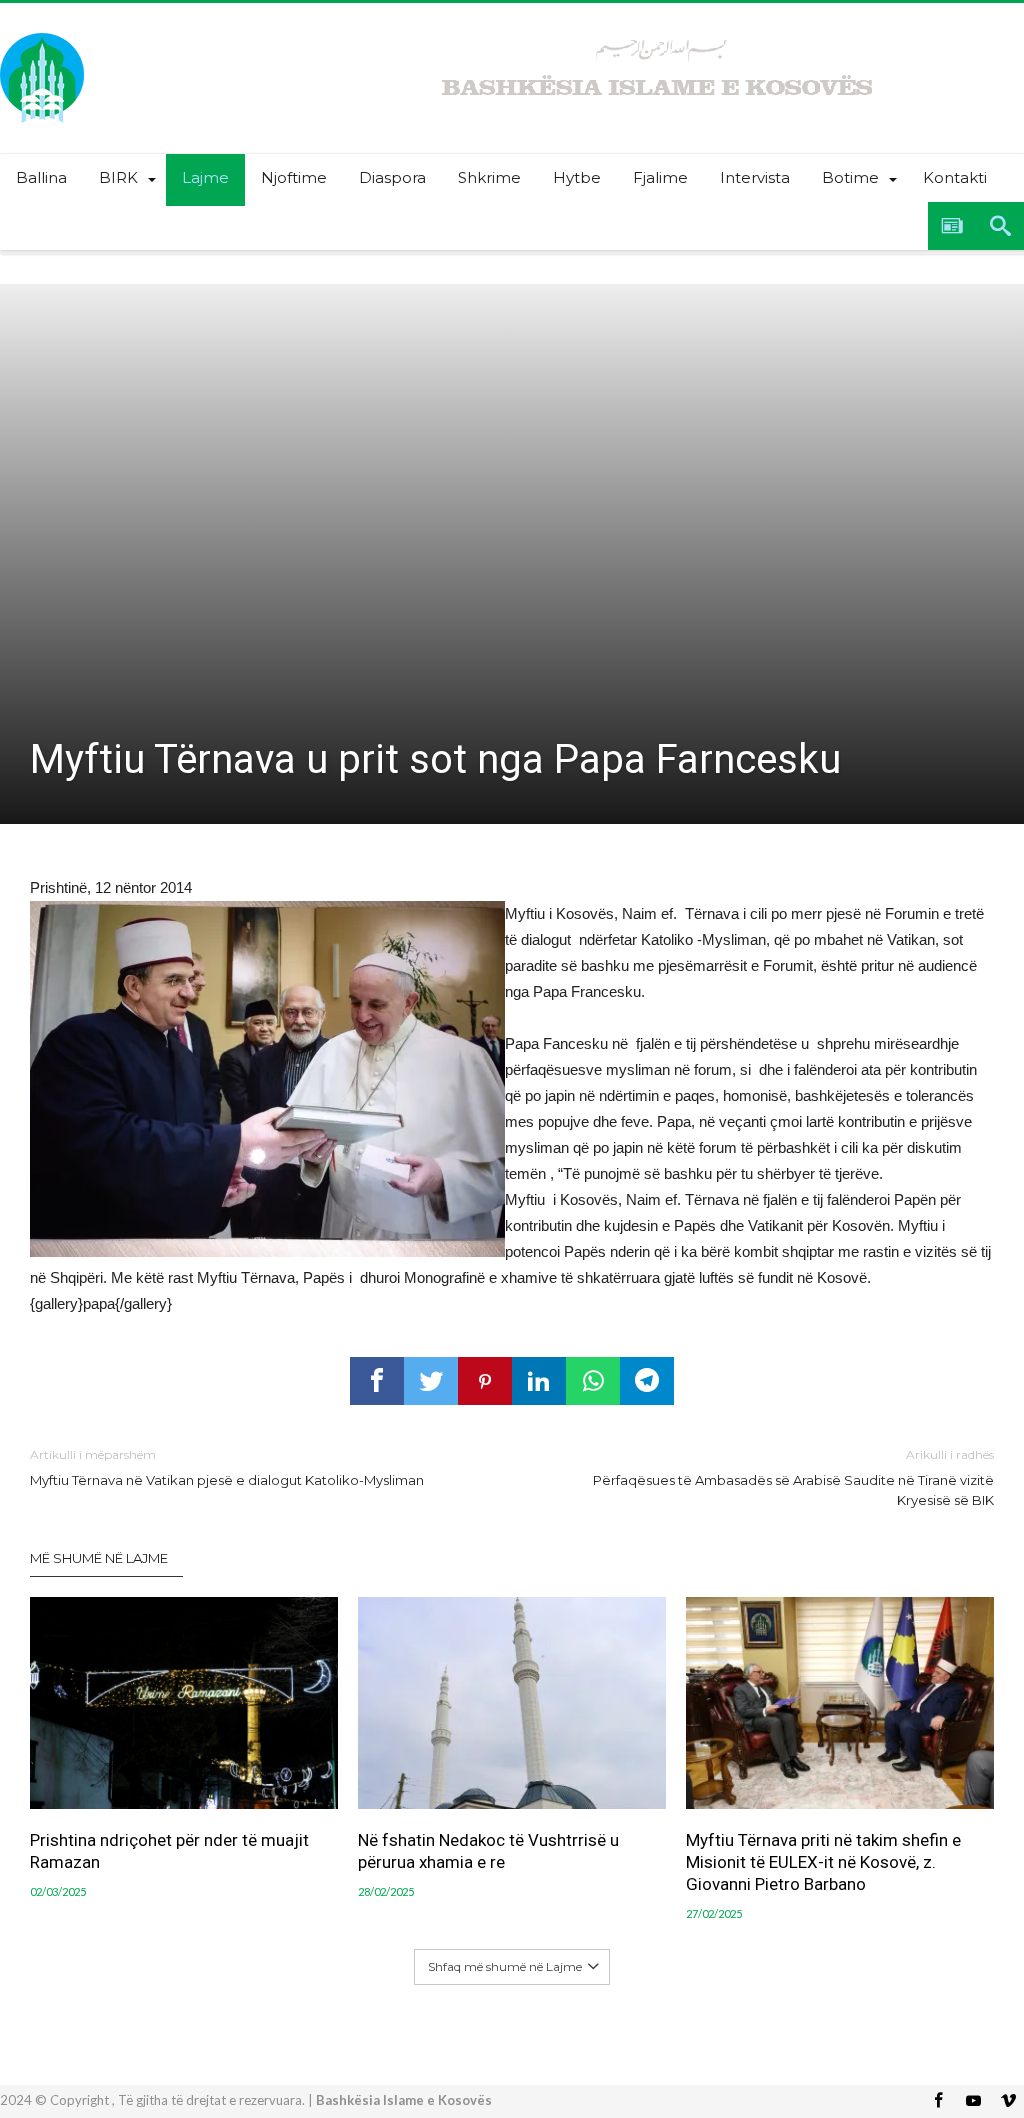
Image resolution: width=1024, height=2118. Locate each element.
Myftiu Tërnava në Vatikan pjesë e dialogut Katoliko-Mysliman (227, 1467)
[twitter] (431, 1381)
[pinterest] (485, 1381)
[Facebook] (938, 2101)
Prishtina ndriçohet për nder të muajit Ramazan (169, 1851)
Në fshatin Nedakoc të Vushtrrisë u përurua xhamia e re (488, 1851)
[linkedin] (539, 1381)
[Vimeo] (1008, 2101)
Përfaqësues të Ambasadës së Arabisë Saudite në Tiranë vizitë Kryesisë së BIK (793, 1477)
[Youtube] (973, 2101)
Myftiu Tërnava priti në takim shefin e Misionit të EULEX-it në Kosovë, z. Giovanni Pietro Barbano (823, 1862)
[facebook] (377, 1381)
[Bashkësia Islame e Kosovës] (42, 32)
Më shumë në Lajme (99, 1558)
